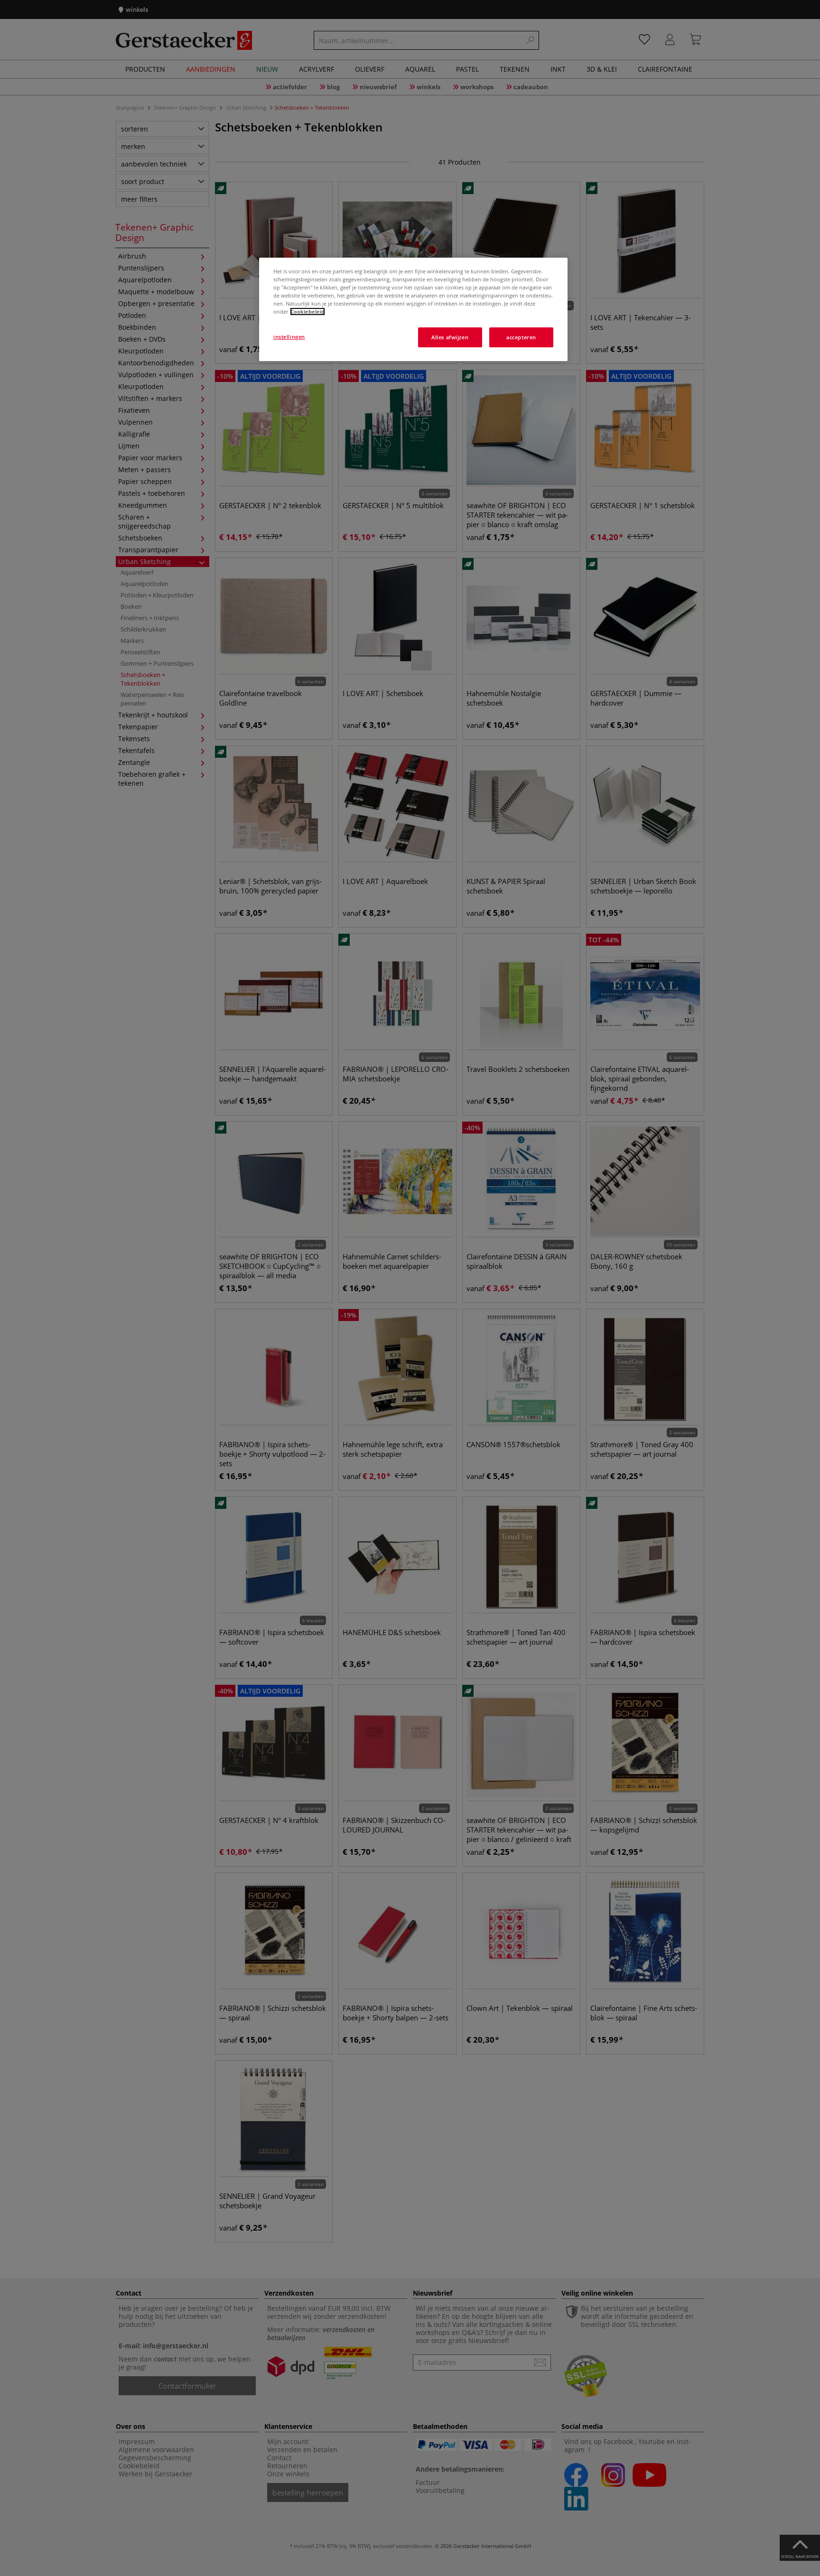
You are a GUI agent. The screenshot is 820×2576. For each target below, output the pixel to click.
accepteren (521, 337)
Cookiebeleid (307, 312)
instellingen (289, 337)
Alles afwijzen (450, 337)
